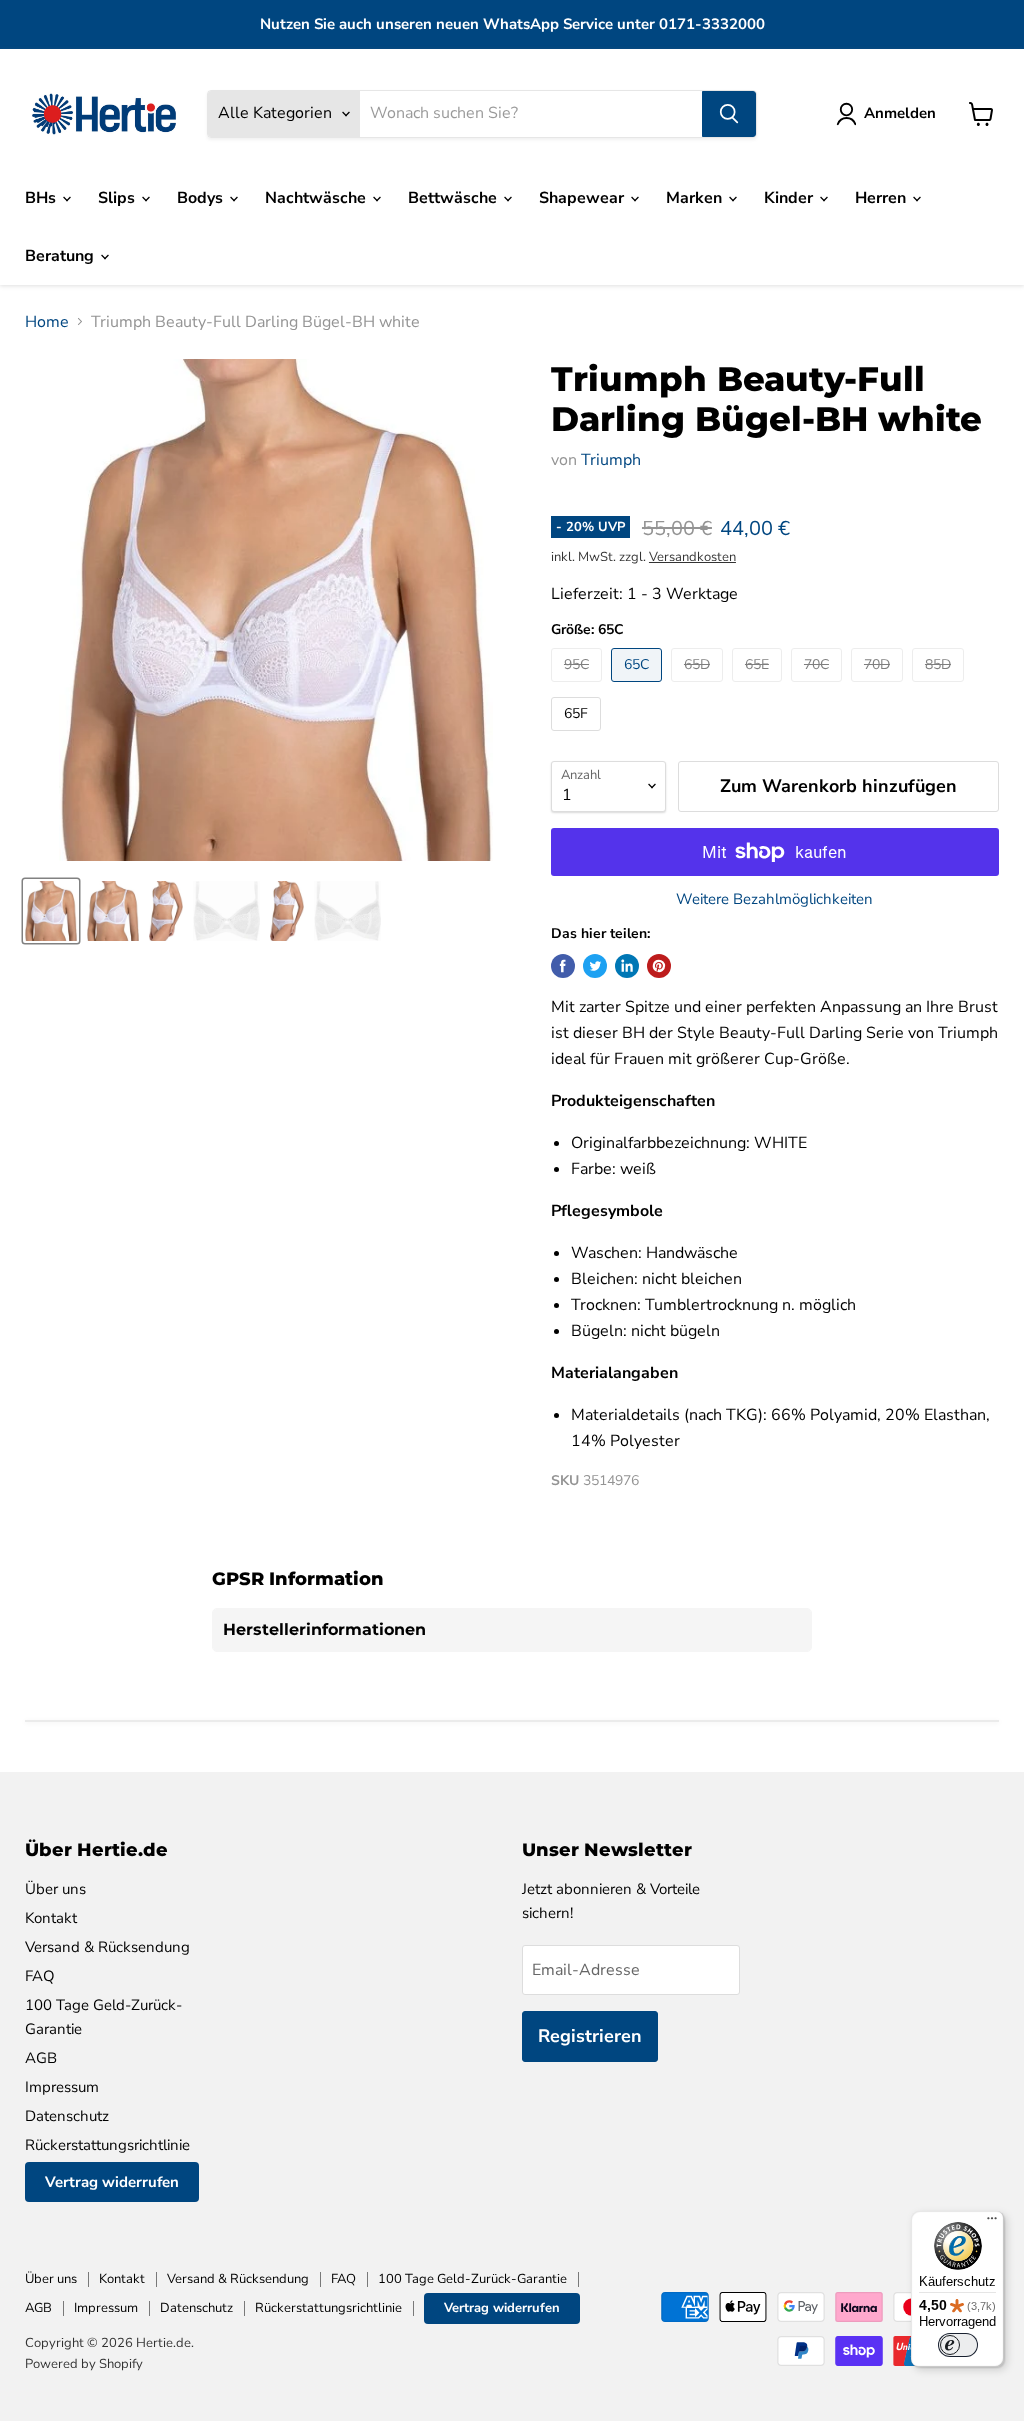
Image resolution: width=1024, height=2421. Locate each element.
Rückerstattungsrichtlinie (107, 2145)
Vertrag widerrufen (112, 2182)
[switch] (958, 2345)
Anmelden (900, 113)
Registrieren (590, 2036)
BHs (42, 198)
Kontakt (51, 1918)
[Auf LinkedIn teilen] (627, 966)
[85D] (940, 687)
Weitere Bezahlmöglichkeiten (774, 899)
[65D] (699, 687)
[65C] (639, 687)
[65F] (578, 736)
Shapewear (583, 198)
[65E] (759, 687)
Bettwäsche (454, 198)
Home (47, 322)
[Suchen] (729, 114)
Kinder (790, 198)
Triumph (611, 460)
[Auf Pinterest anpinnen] (659, 966)
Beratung (61, 256)
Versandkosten (692, 557)
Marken (696, 198)
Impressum (62, 2087)
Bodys (202, 198)
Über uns (55, 1889)
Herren (882, 198)
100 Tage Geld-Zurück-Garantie (472, 2279)
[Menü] (992, 2223)
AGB (41, 2058)
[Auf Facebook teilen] (563, 966)
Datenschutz (67, 2116)
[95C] (579, 687)
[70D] (879, 687)
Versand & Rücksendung (107, 1947)
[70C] (819, 687)
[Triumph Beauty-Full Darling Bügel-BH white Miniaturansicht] (51, 911)
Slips (118, 198)
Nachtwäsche (317, 198)
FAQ (40, 1976)
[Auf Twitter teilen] (595, 966)
